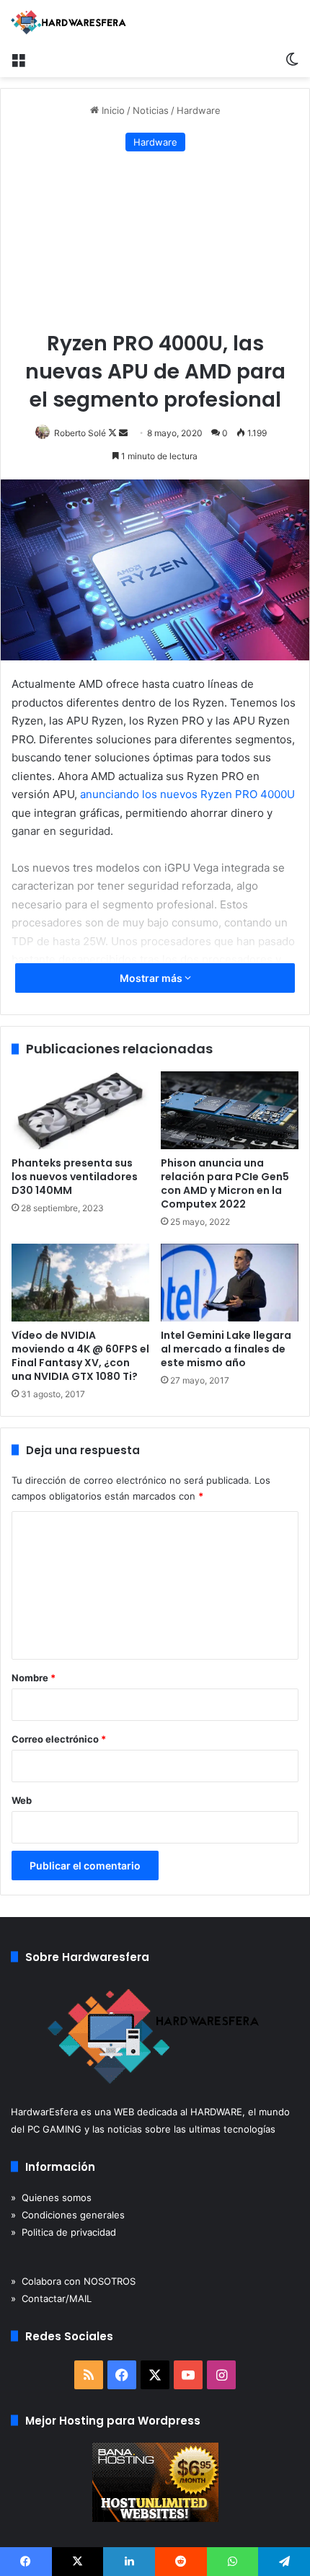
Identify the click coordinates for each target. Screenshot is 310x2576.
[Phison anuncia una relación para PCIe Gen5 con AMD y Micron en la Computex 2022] (230, 1110)
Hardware (199, 110)
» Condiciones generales (68, 2215)
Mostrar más (152, 978)
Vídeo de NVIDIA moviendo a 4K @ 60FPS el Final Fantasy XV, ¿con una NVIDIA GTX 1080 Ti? (80, 1356)
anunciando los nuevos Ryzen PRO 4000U (187, 794)
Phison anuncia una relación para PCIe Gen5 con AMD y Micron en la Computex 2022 (225, 1183)
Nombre (34, 1678)
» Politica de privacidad (63, 2232)
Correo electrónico (59, 1739)
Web (22, 1800)
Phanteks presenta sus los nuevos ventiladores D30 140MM (75, 1177)
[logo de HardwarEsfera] (68, 22)
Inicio (112, 110)
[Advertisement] (155, 242)
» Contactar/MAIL (51, 2298)
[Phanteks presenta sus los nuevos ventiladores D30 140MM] (80, 1110)
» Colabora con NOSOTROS (73, 2281)
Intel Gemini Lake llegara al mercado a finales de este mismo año (226, 1349)
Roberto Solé (80, 433)
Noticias (151, 110)
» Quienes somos (51, 2197)
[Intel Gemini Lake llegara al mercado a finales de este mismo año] (230, 1283)
